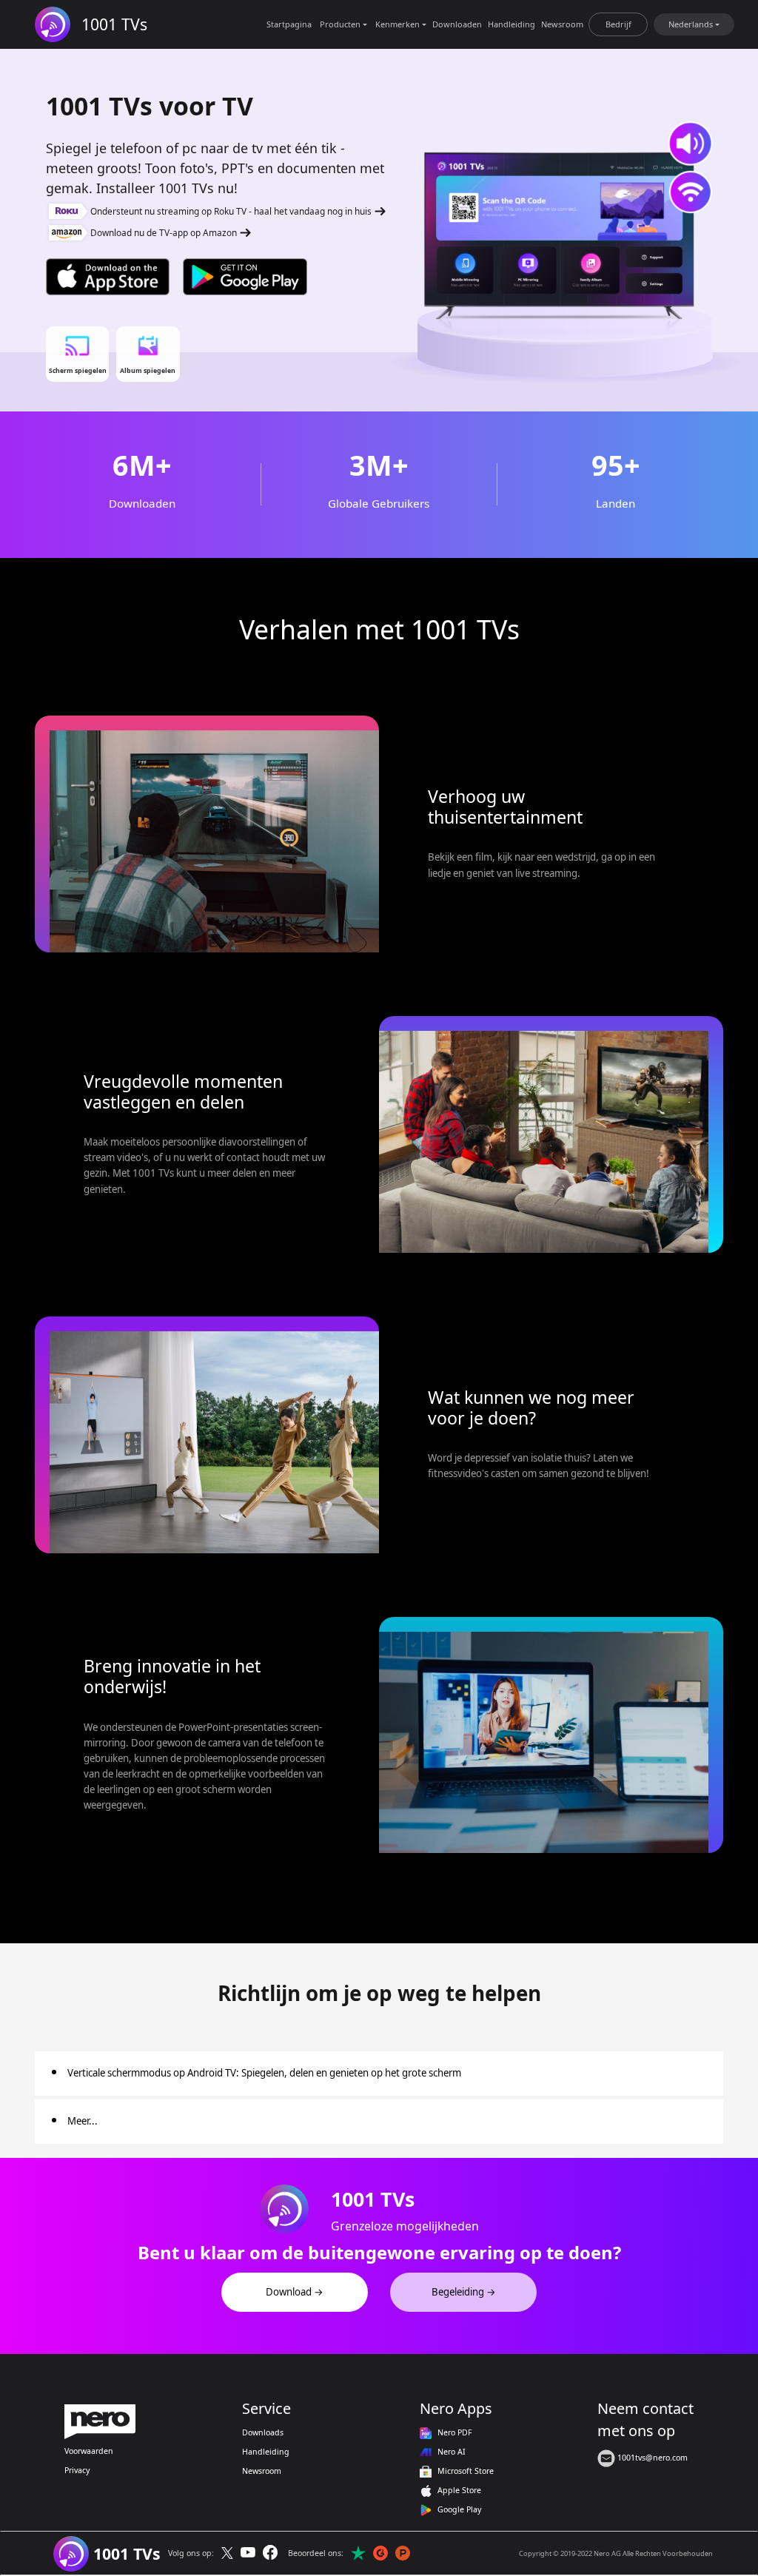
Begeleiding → (464, 2292)
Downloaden (457, 24)
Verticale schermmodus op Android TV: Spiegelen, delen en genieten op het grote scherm (264, 2073)
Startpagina (289, 24)
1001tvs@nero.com (651, 2458)
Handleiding (512, 24)
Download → (295, 2292)
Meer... (83, 2121)
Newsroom (562, 24)
